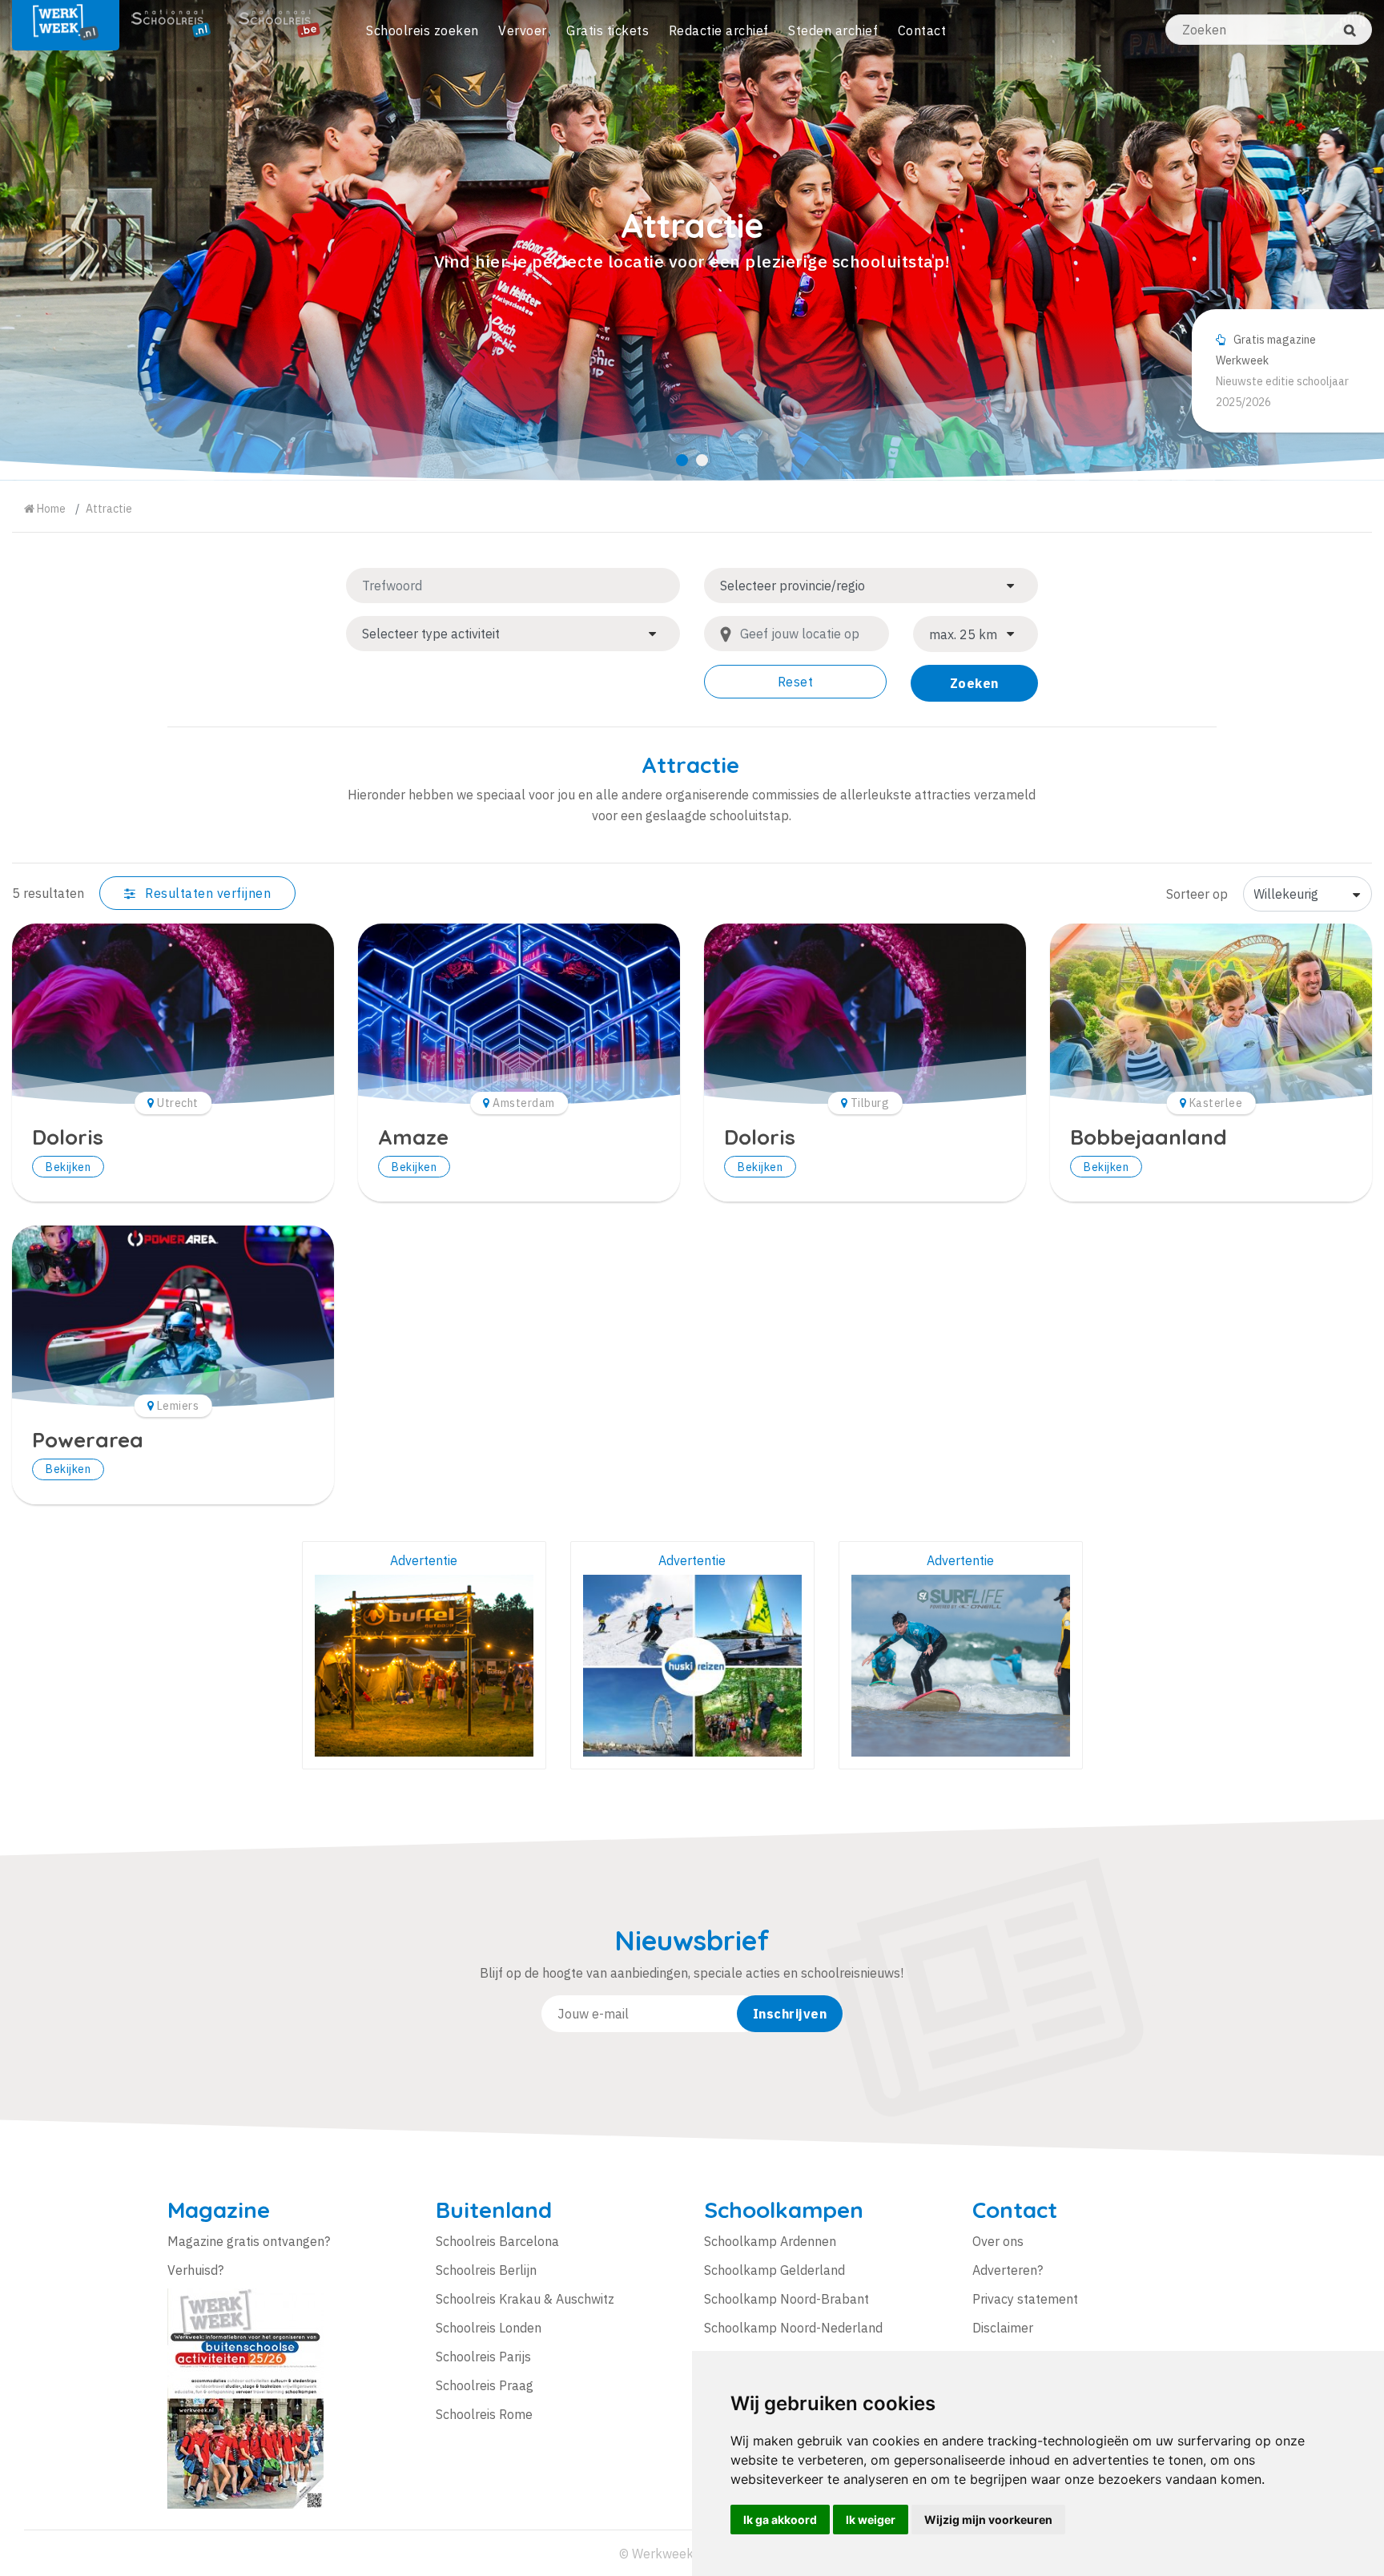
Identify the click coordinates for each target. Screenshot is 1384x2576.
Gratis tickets (608, 30)
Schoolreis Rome (484, 2414)
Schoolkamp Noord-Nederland (793, 2328)
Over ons (998, 2241)
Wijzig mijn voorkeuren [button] (988, 2520)
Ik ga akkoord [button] (780, 2520)
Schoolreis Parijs (483, 2357)
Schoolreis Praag (485, 2385)
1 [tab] (682, 460)
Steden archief (833, 30)
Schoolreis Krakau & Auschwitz (525, 2299)
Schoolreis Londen (489, 2328)
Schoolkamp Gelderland (774, 2270)
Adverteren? (1008, 2270)
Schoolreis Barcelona (497, 2241)
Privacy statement (1025, 2299)
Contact (922, 30)
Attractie (109, 509)
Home (50, 509)
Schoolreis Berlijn (486, 2270)
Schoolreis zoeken (422, 30)
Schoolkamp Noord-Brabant (787, 2299)
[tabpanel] (692, 240)
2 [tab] (702, 460)
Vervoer (523, 30)
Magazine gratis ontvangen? (249, 2241)
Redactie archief (719, 30)
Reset (796, 682)
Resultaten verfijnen (207, 893)
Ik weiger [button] (871, 2520)
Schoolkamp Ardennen (770, 2241)
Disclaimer (1003, 2328)
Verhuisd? (195, 2270)
